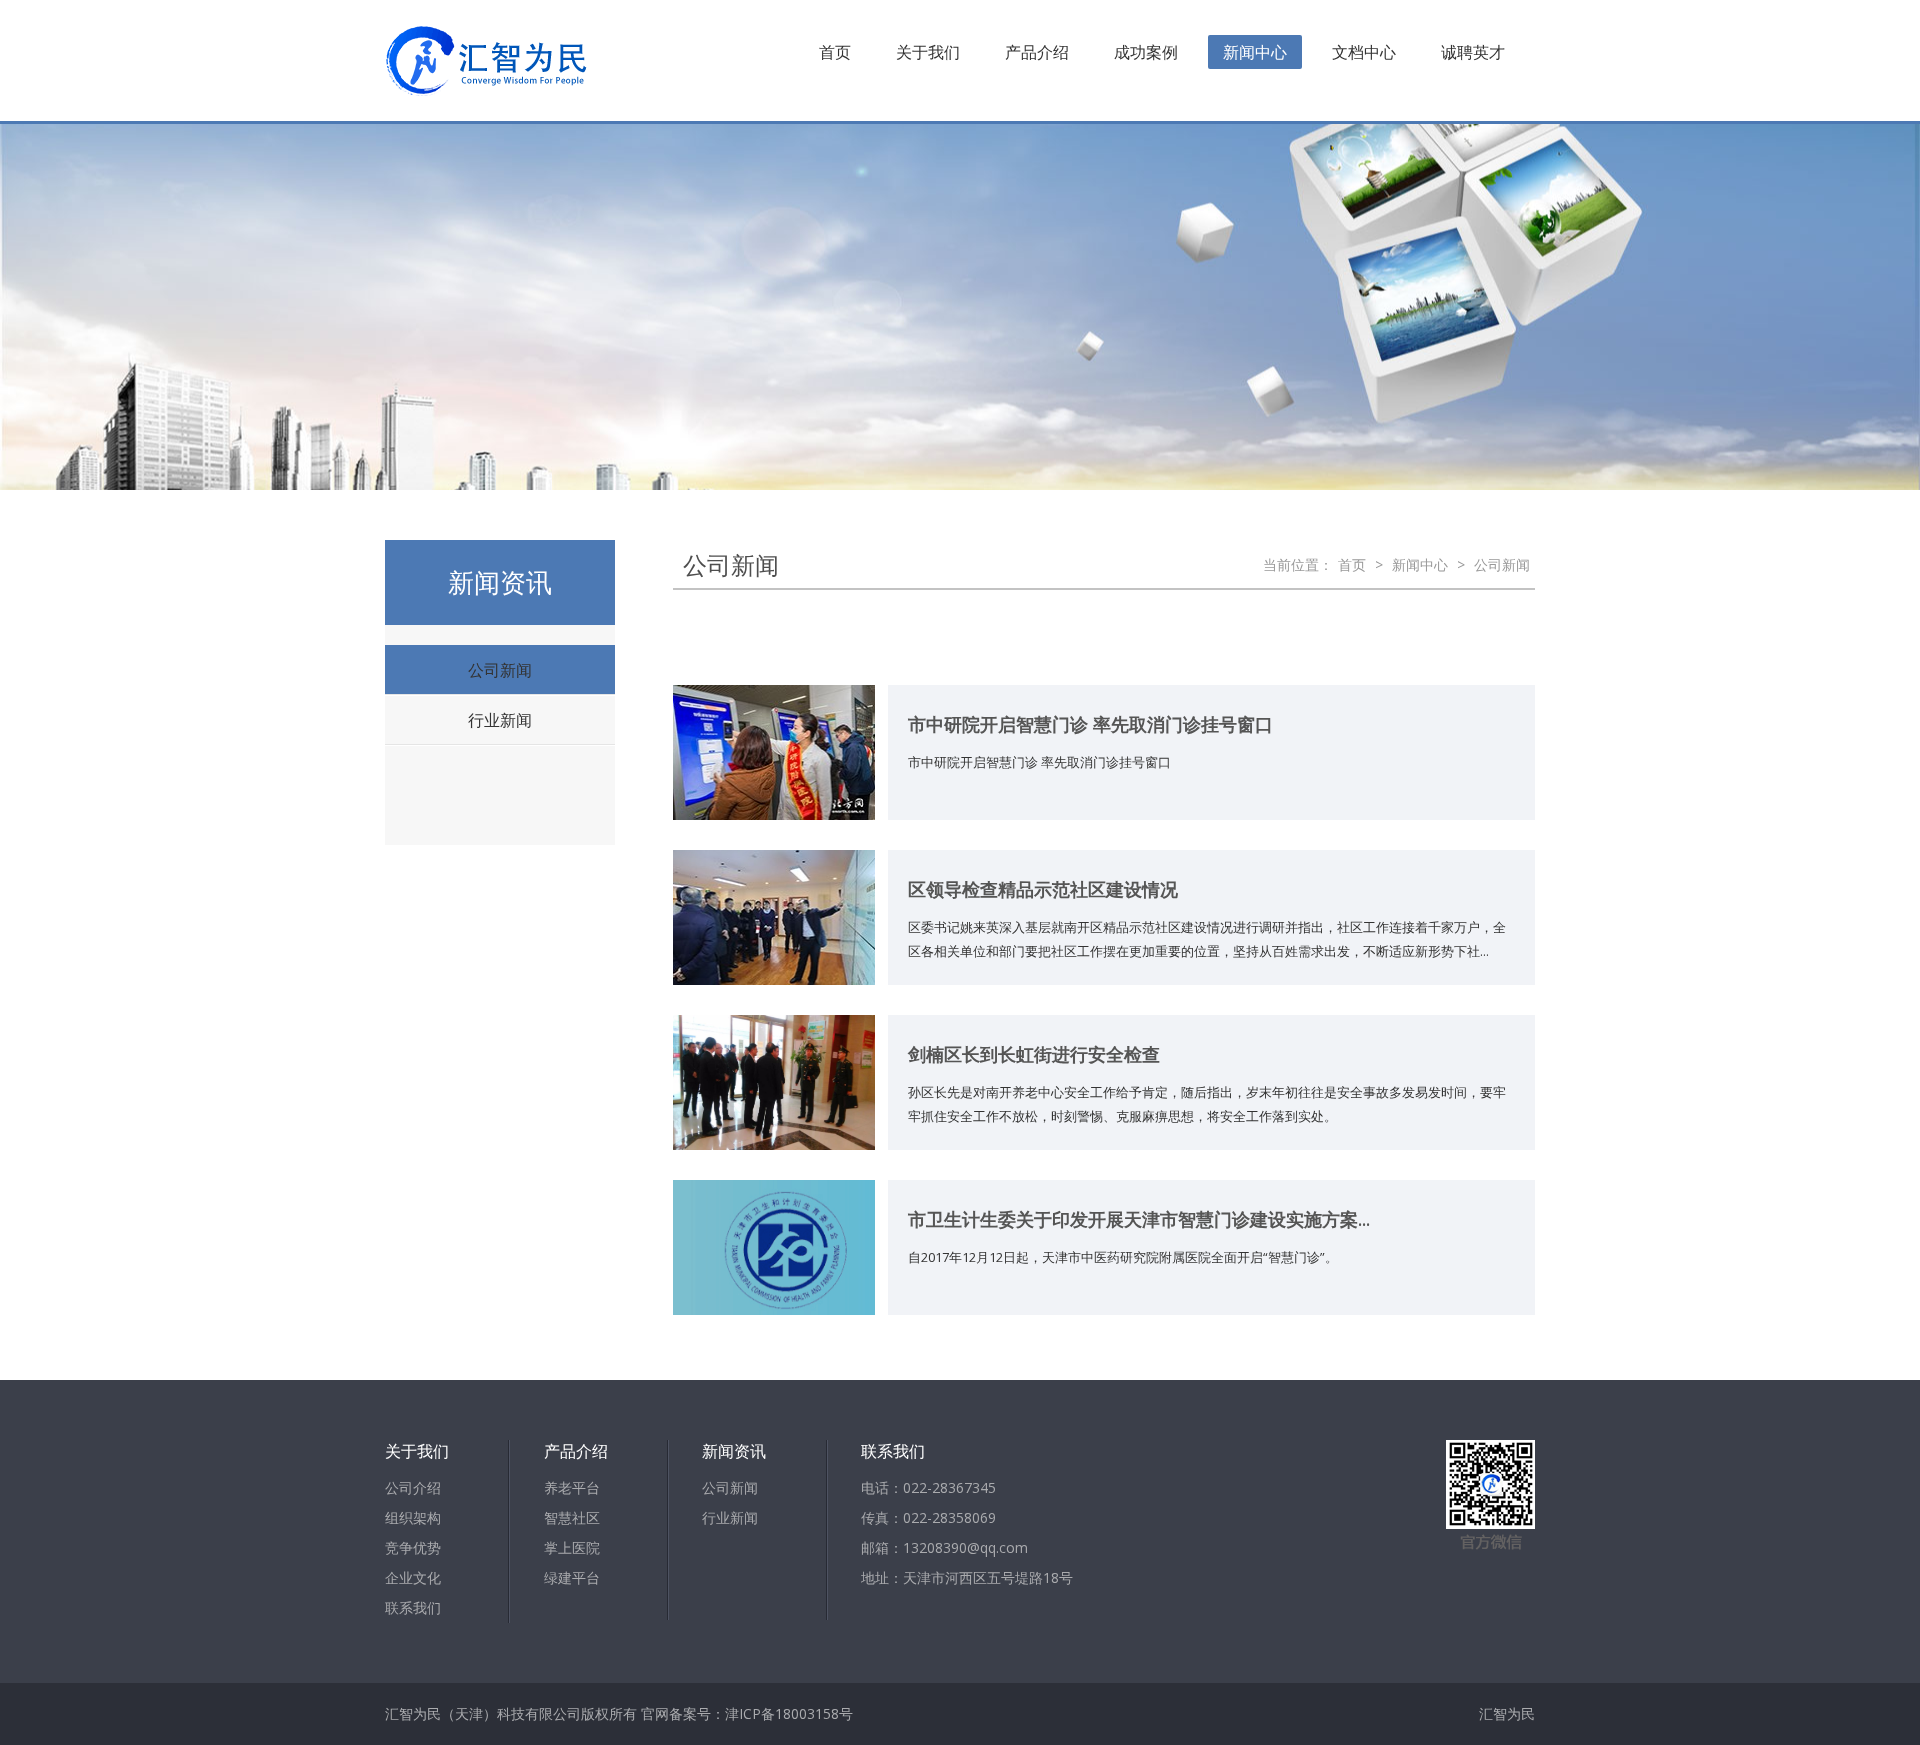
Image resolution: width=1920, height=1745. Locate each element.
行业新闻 (500, 720)
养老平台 (572, 1487)
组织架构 (413, 1517)
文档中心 (1364, 52)
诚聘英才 (1473, 52)
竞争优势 (413, 1547)
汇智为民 (1507, 1713)
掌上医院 (572, 1547)
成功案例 (1146, 52)
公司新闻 (500, 670)
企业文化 (413, 1577)
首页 (835, 52)
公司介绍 (413, 1487)
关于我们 (928, 52)
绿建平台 (572, 1577)
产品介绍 (1037, 52)
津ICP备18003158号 (789, 1713)
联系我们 (413, 1607)
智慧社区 (572, 1517)
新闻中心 (1255, 52)
